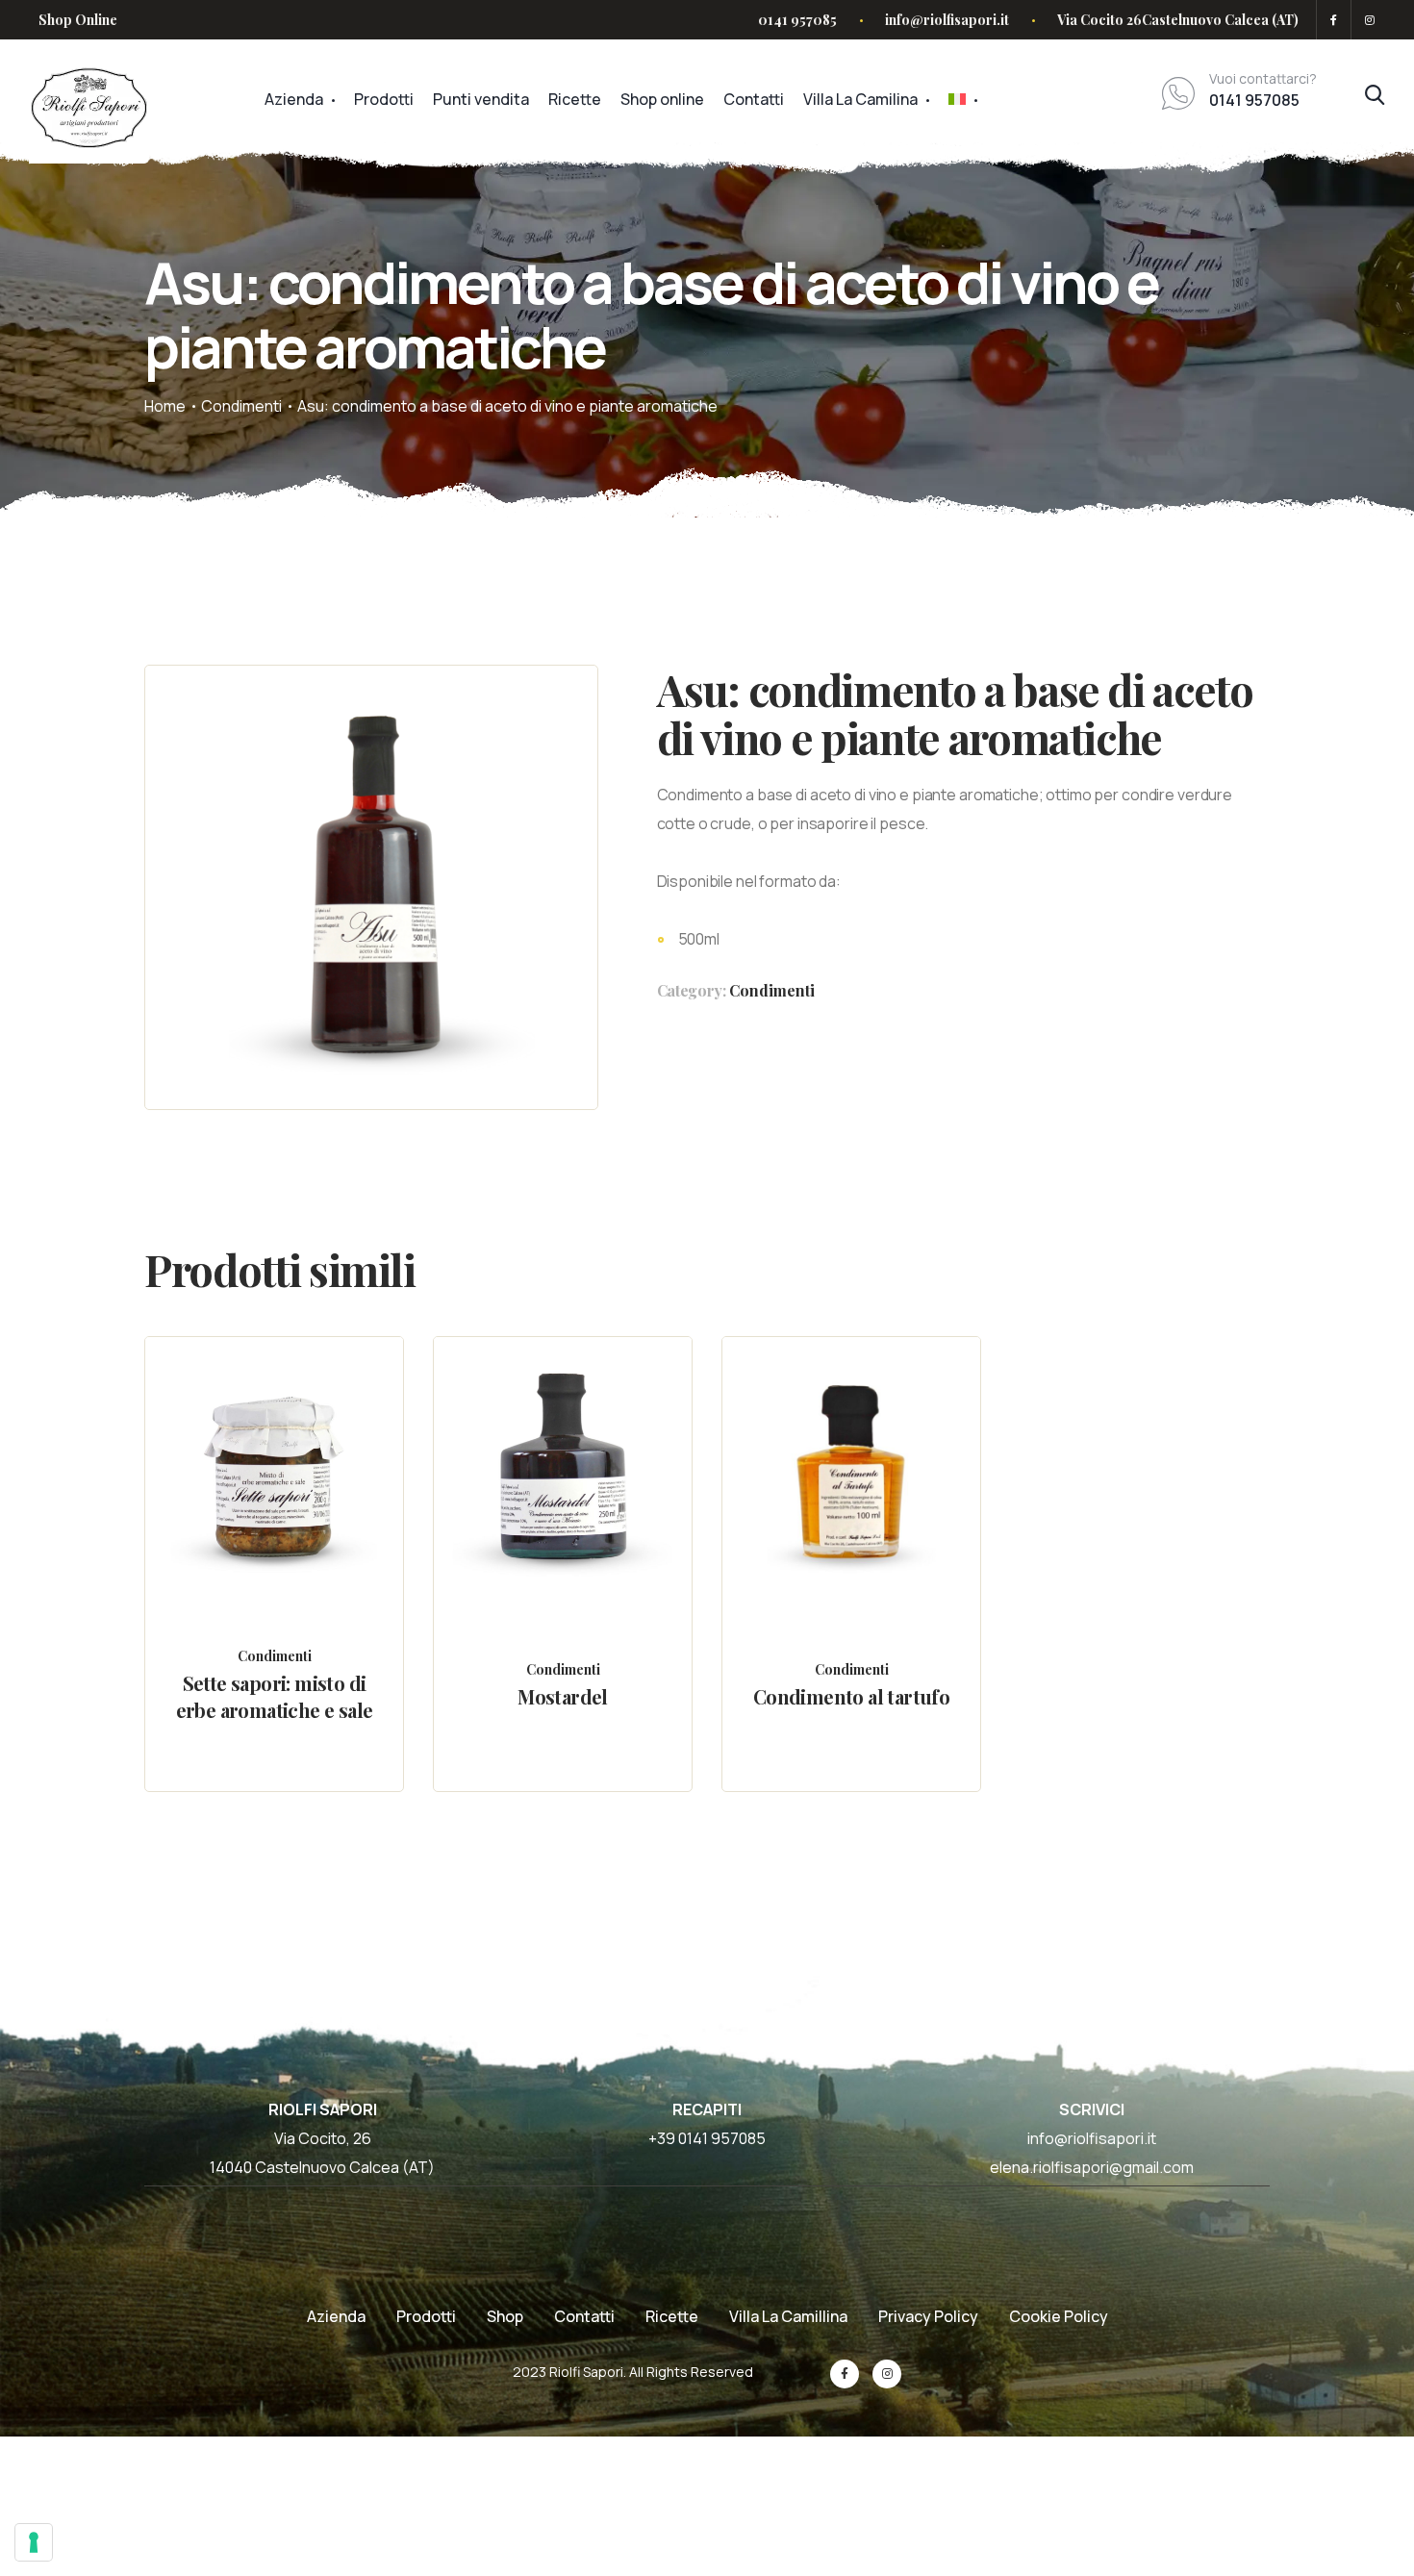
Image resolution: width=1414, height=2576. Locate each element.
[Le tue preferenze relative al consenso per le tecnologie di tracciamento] (34, 2542)
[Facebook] (1334, 20)
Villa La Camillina (788, 2316)
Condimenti (241, 406)
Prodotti (384, 99)
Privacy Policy (928, 2316)
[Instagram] (1366, 20)
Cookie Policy (1059, 2316)
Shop (505, 2316)
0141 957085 (797, 20)
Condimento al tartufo (851, 1696)
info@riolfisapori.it (947, 20)
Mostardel (563, 1696)
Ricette (575, 99)
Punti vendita (481, 99)
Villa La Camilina (860, 99)
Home (165, 406)
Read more (292, 1514)
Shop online (662, 99)
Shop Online (78, 20)
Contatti (754, 99)
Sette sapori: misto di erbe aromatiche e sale (275, 1696)
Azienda (294, 99)
